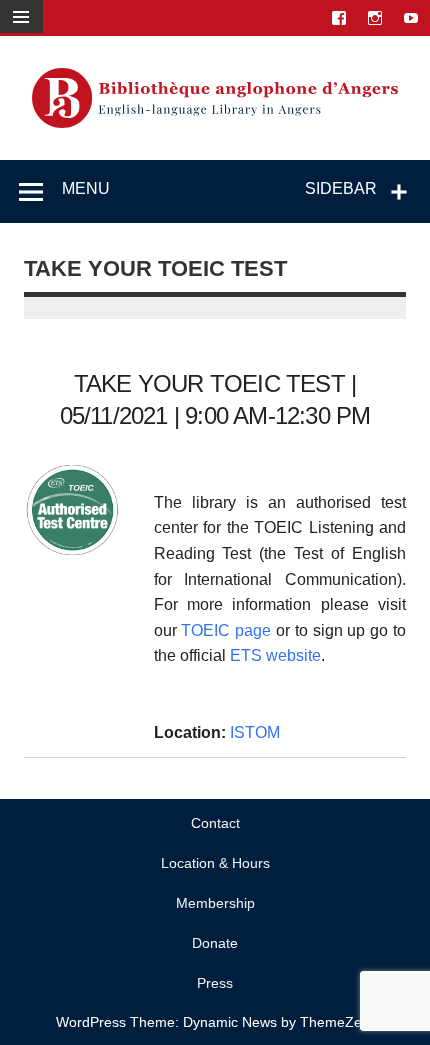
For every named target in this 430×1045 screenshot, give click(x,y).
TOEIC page (226, 630)
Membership (215, 903)
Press (215, 983)
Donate (215, 943)
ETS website (275, 655)
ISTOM (255, 732)
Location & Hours (215, 863)
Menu (86, 188)
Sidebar (341, 188)
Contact (215, 823)
